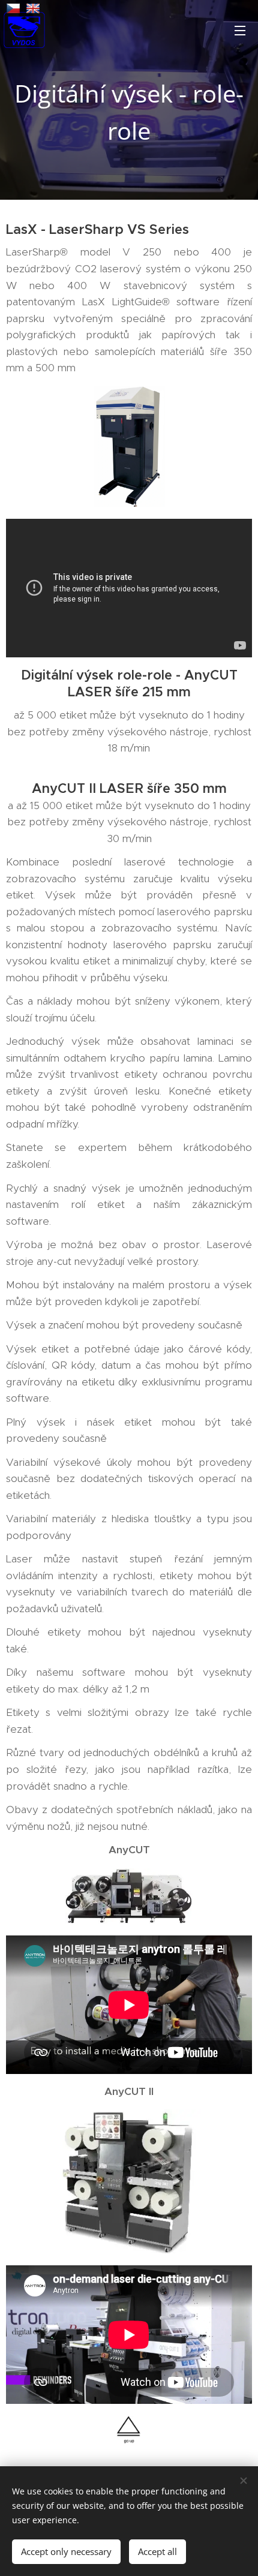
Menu (240, 30)
